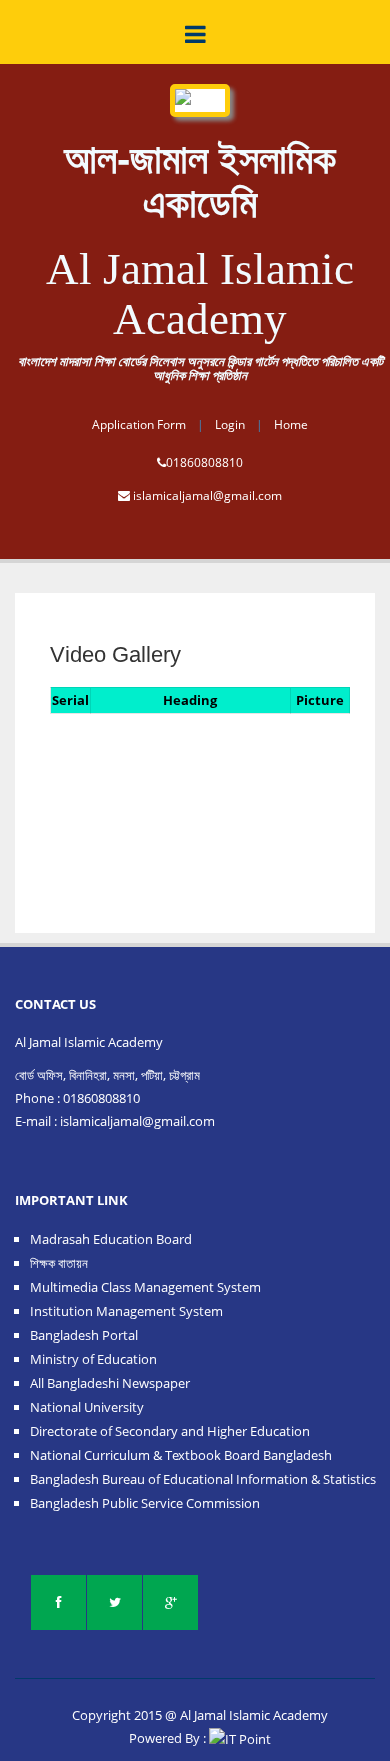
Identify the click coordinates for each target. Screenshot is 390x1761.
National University (87, 1407)
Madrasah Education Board (111, 1239)
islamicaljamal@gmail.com (207, 495)
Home (291, 424)
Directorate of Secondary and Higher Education (170, 1431)
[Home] (200, 89)
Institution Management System (126, 1311)
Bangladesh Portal (84, 1335)
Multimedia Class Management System (145, 1287)
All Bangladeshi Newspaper (110, 1383)
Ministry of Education (93, 1359)
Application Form (139, 424)
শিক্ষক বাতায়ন (59, 1263)
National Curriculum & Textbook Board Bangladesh (181, 1455)
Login (230, 424)
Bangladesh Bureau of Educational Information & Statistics (203, 1479)
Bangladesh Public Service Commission (145, 1503)
